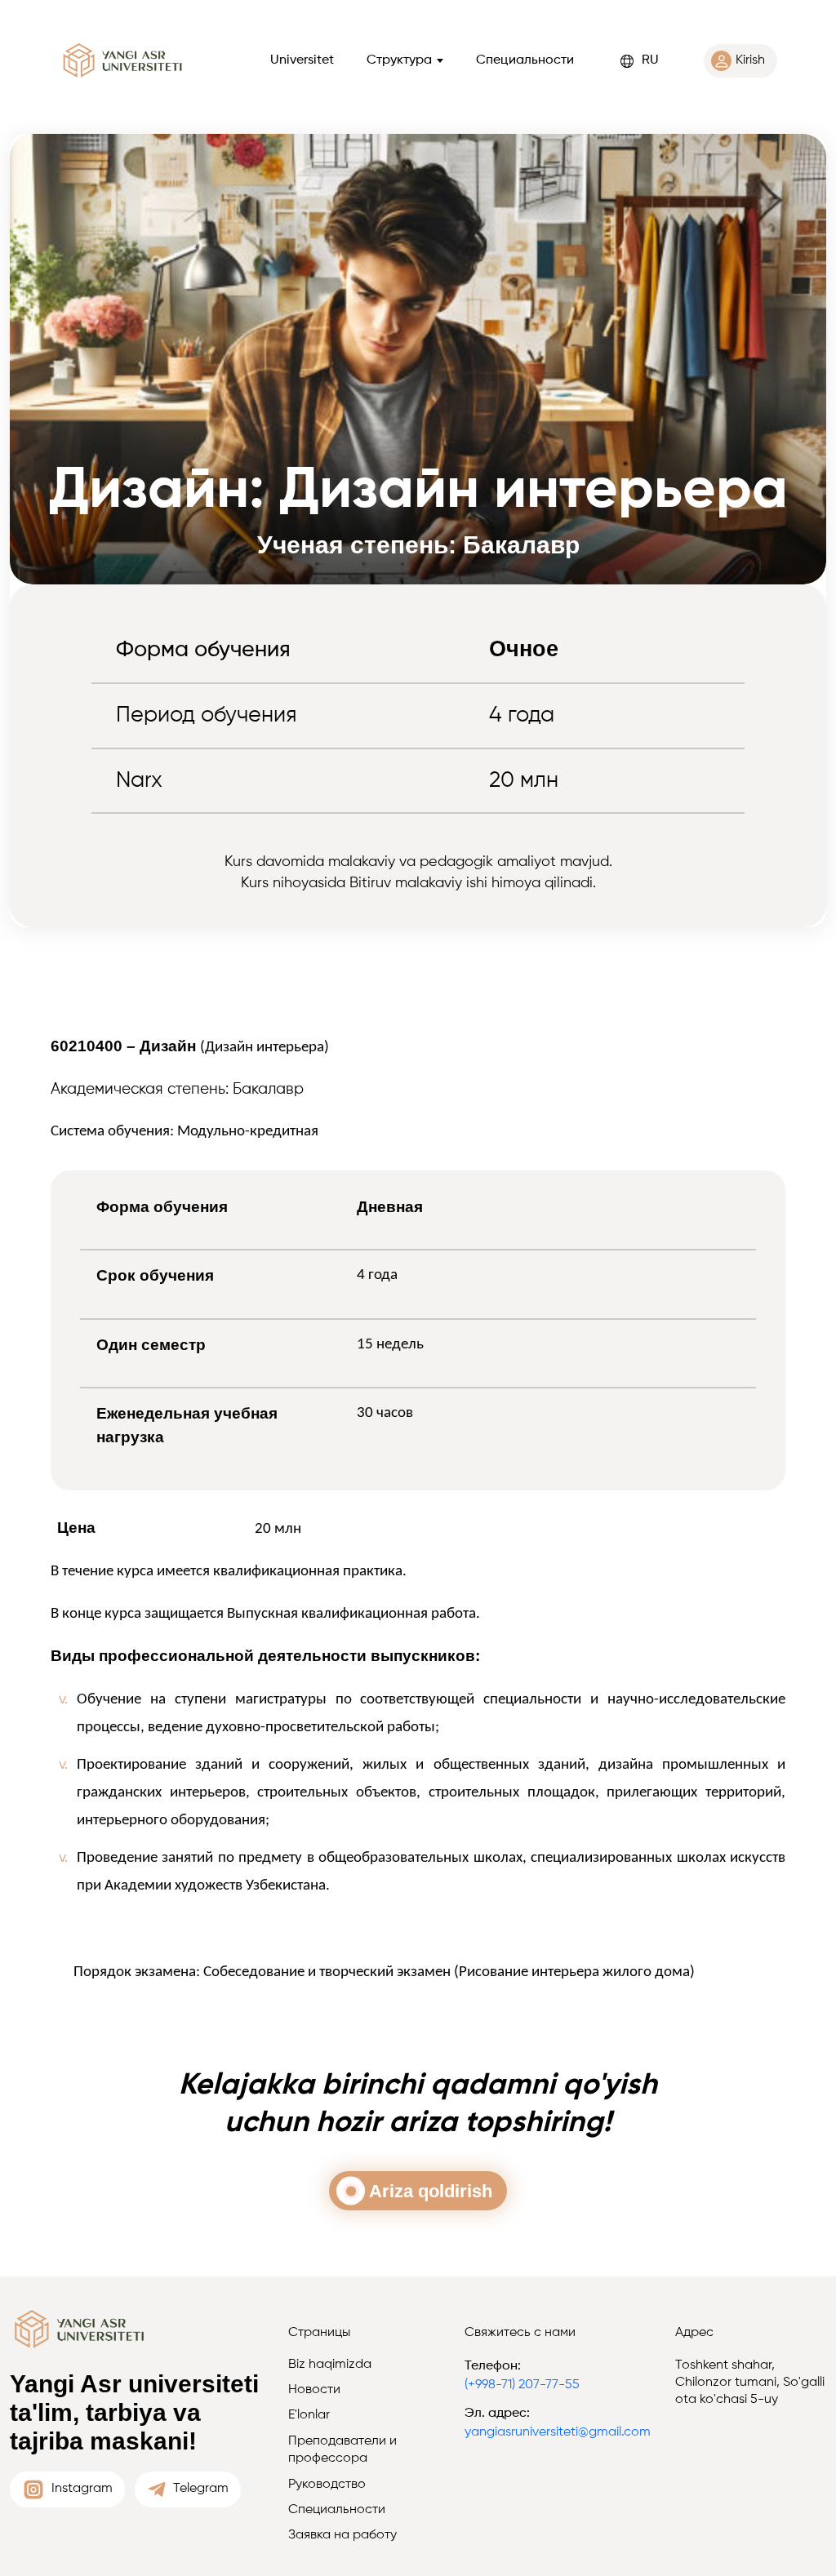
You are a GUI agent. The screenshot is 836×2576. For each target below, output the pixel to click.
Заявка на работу (342, 2535)
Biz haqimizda (330, 2365)
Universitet (302, 60)
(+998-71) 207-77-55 (522, 2385)
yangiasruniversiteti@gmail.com (558, 2432)
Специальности (525, 60)
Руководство (327, 2485)
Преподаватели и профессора (342, 2450)
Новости (314, 2390)
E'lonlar (309, 2415)
